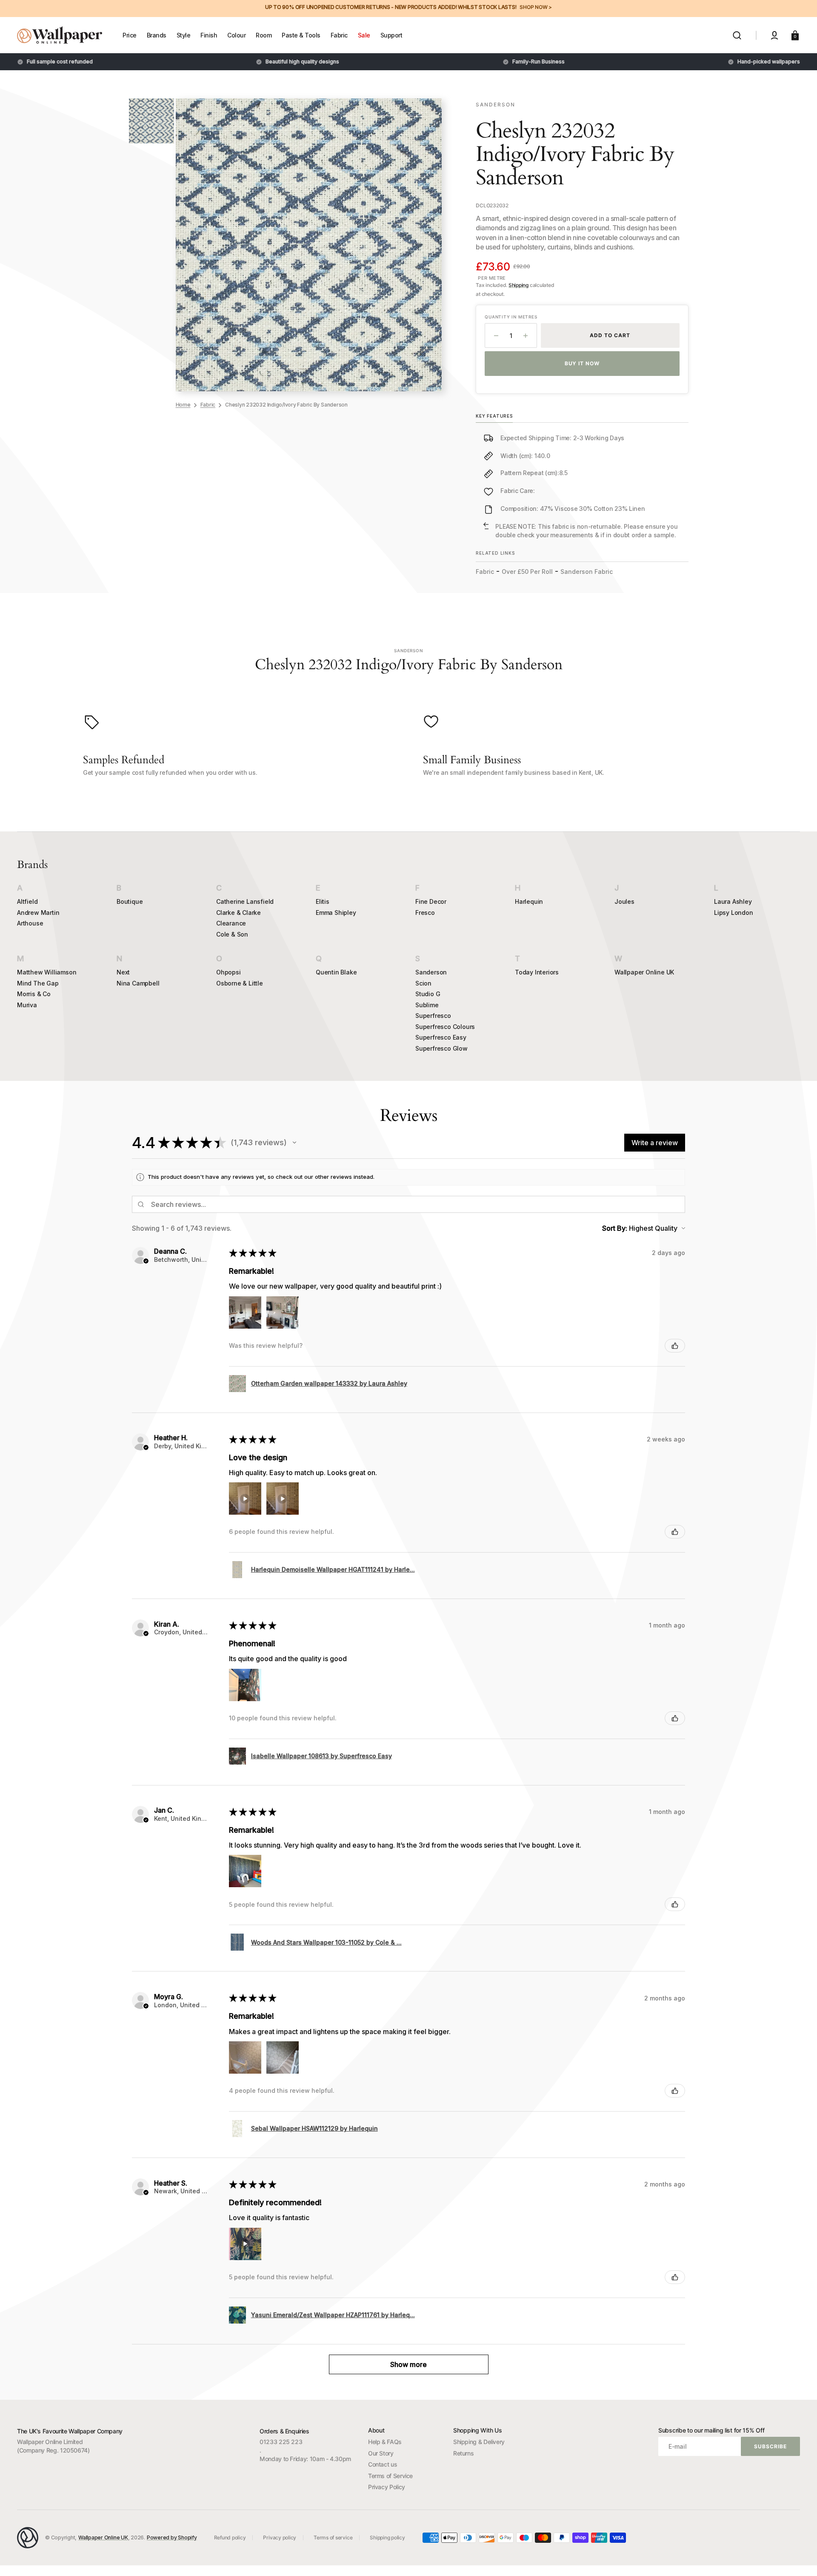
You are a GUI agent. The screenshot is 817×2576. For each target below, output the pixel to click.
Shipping (518, 285)
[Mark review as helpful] (675, 1346)
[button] (737, 35)
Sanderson (431, 972)
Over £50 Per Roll (527, 572)
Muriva (27, 1005)
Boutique (130, 901)
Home (183, 405)
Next (123, 972)
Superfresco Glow (441, 1048)
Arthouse (30, 923)
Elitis (323, 901)
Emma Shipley (336, 913)
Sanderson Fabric (587, 572)
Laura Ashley (733, 901)
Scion (423, 983)
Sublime (427, 1005)
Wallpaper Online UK (644, 972)
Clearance (231, 923)
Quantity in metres (511, 317)
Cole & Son (232, 934)
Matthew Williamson (47, 972)
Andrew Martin (38, 913)
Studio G (428, 994)
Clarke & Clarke (239, 913)
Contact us (383, 2464)
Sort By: (615, 1228)
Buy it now (582, 363)
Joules (624, 901)
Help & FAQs (385, 2442)
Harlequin (529, 901)
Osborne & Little (240, 983)
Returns (463, 2453)
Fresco (425, 913)
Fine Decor (431, 901)
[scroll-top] (799, 2558)
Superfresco (433, 1016)
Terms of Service (390, 2476)
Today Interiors (537, 972)
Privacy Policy (387, 2487)
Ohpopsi (229, 972)
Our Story (381, 2453)
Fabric (208, 405)
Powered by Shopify (172, 2537)
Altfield (27, 901)
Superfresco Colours (445, 1027)
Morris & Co (34, 994)
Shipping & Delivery (479, 2442)
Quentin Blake (336, 972)
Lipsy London (734, 913)
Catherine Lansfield (245, 901)
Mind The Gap (38, 983)
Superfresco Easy (441, 1037)
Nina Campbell (138, 983)
